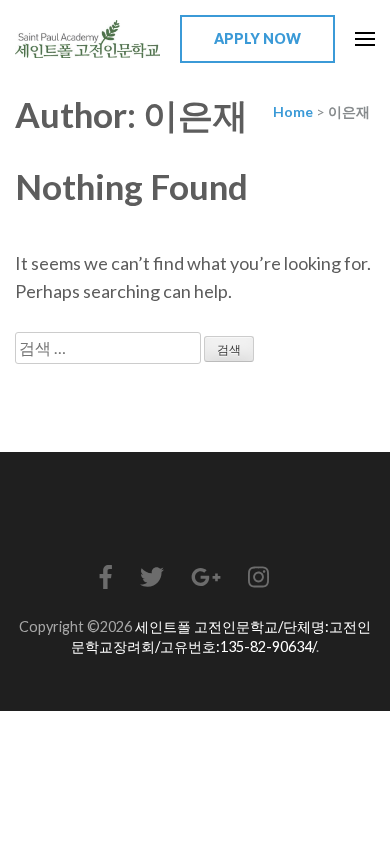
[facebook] (106, 576)
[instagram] (258, 576)
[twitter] (152, 576)
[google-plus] (206, 576)
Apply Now (257, 38)
